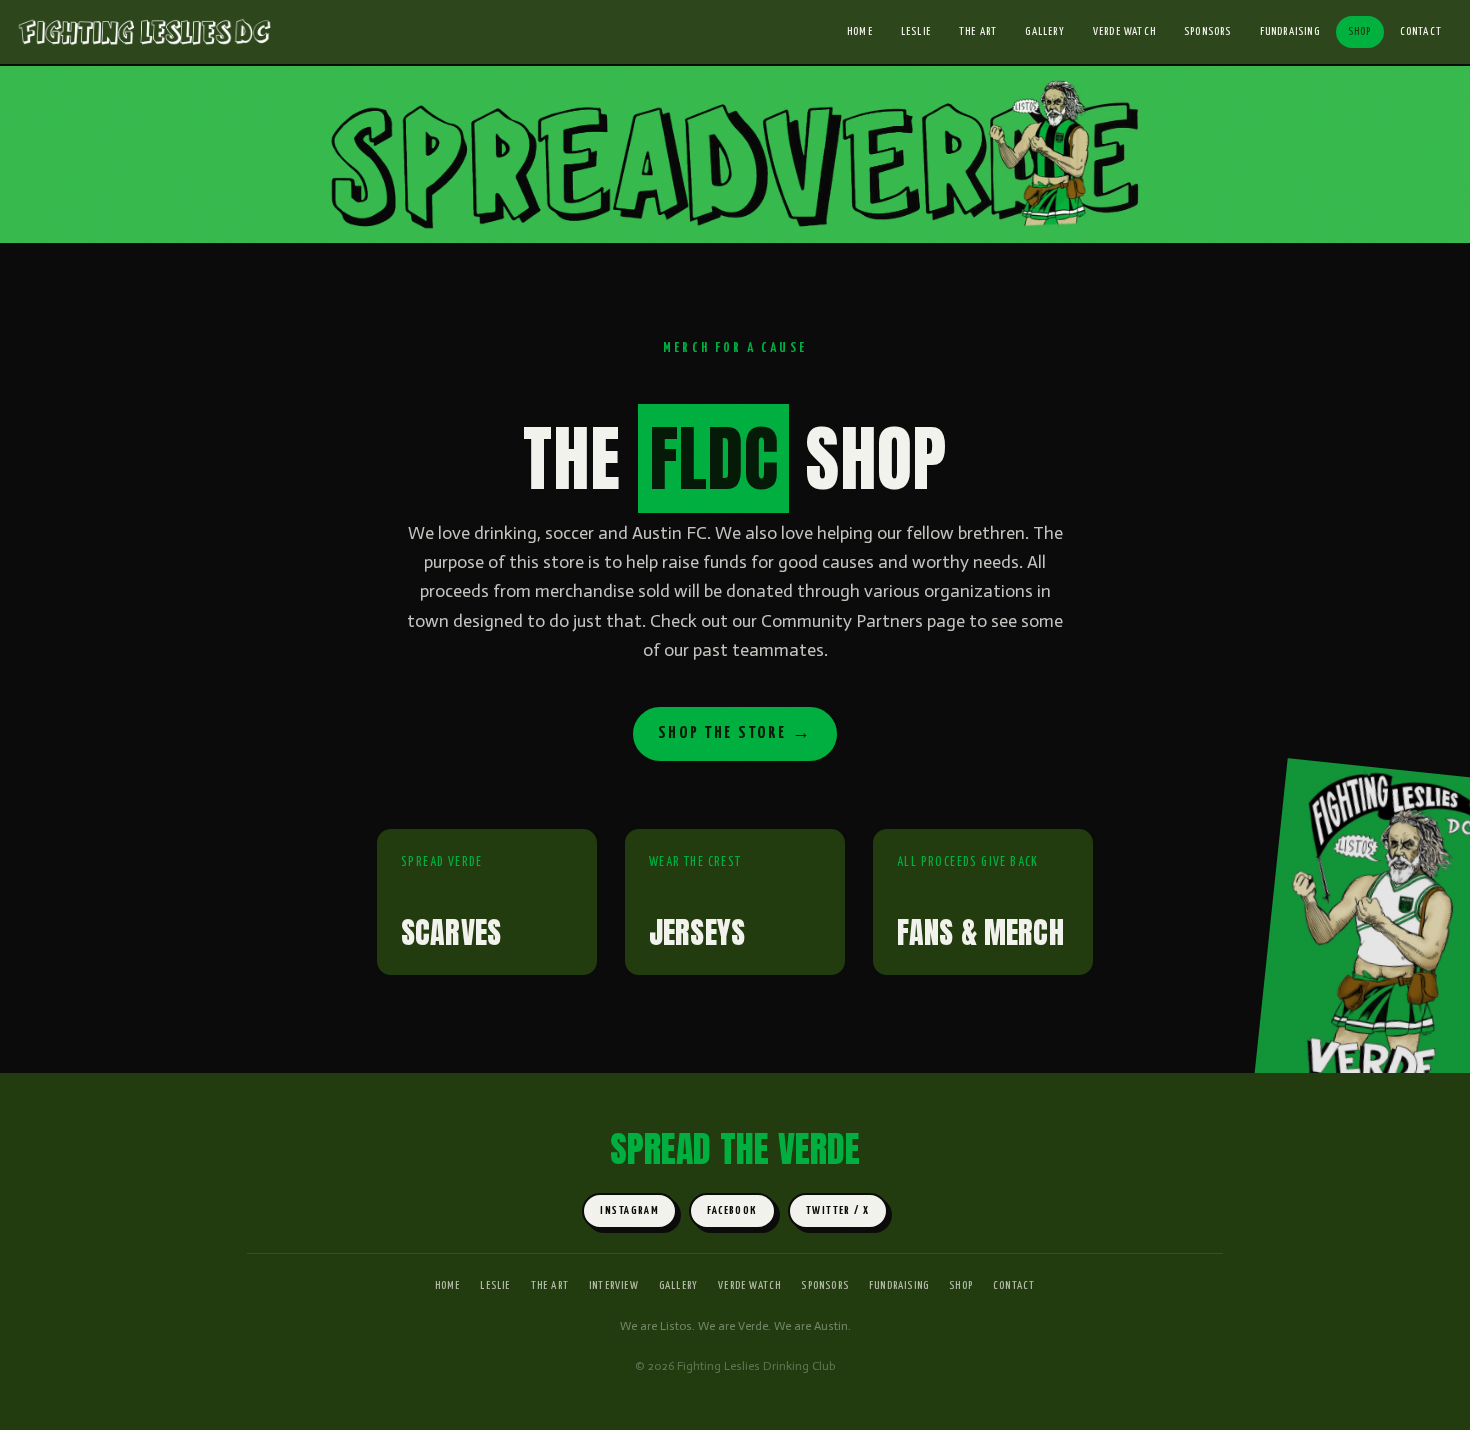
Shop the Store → (735, 733)
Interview (614, 1285)
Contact (1421, 31)
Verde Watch (1124, 31)
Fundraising (1290, 31)
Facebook (732, 1210)
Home (860, 31)
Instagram (629, 1210)
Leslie (916, 31)
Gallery (1044, 31)
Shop (1360, 31)
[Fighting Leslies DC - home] (144, 32)
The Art (978, 31)
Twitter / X (838, 1210)
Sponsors (1208, 31)
